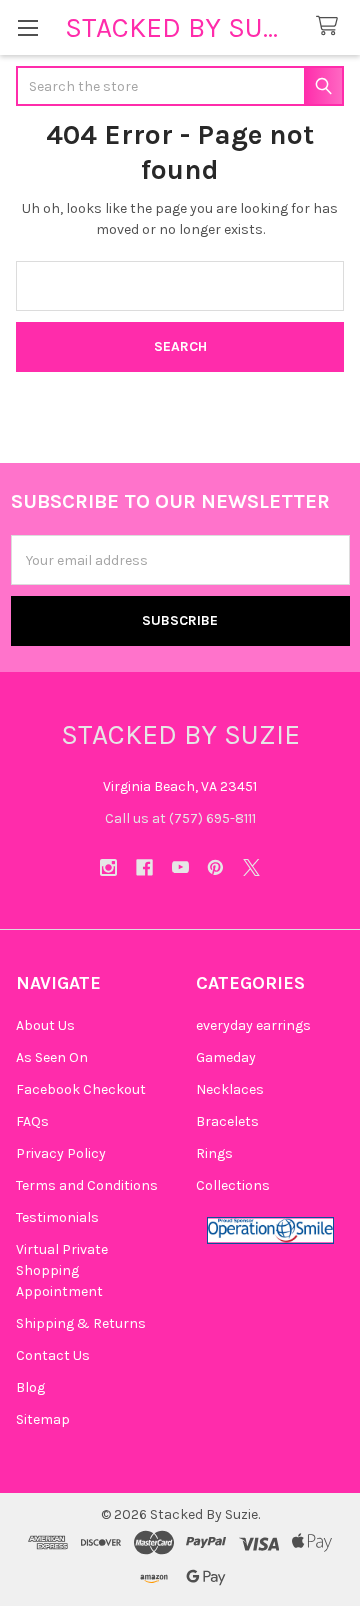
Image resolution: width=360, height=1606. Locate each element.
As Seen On (52, 1057)
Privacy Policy (61, 1153)
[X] (251, 867)
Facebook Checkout (81, 1089)
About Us (45, 1025)
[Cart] (331, 26)
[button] (270, 1230)
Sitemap (43, 1419)
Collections (233, 1185)
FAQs (32, 1121)
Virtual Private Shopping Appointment (62, 1270)
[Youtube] (180, 867)
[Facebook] (144, 867)
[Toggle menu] (27, 27)
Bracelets (227, 1121)
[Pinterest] (215, 867)
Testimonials (57, 1217)
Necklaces (230, 1089)
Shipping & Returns (81, 1323)
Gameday (226, 1057)
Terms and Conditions (87, 1185)
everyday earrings (253, 1025)
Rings (214, 1153)
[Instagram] (108, 867)
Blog (30, 1387)
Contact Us (53, 1355)
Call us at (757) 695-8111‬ (180, 818)
